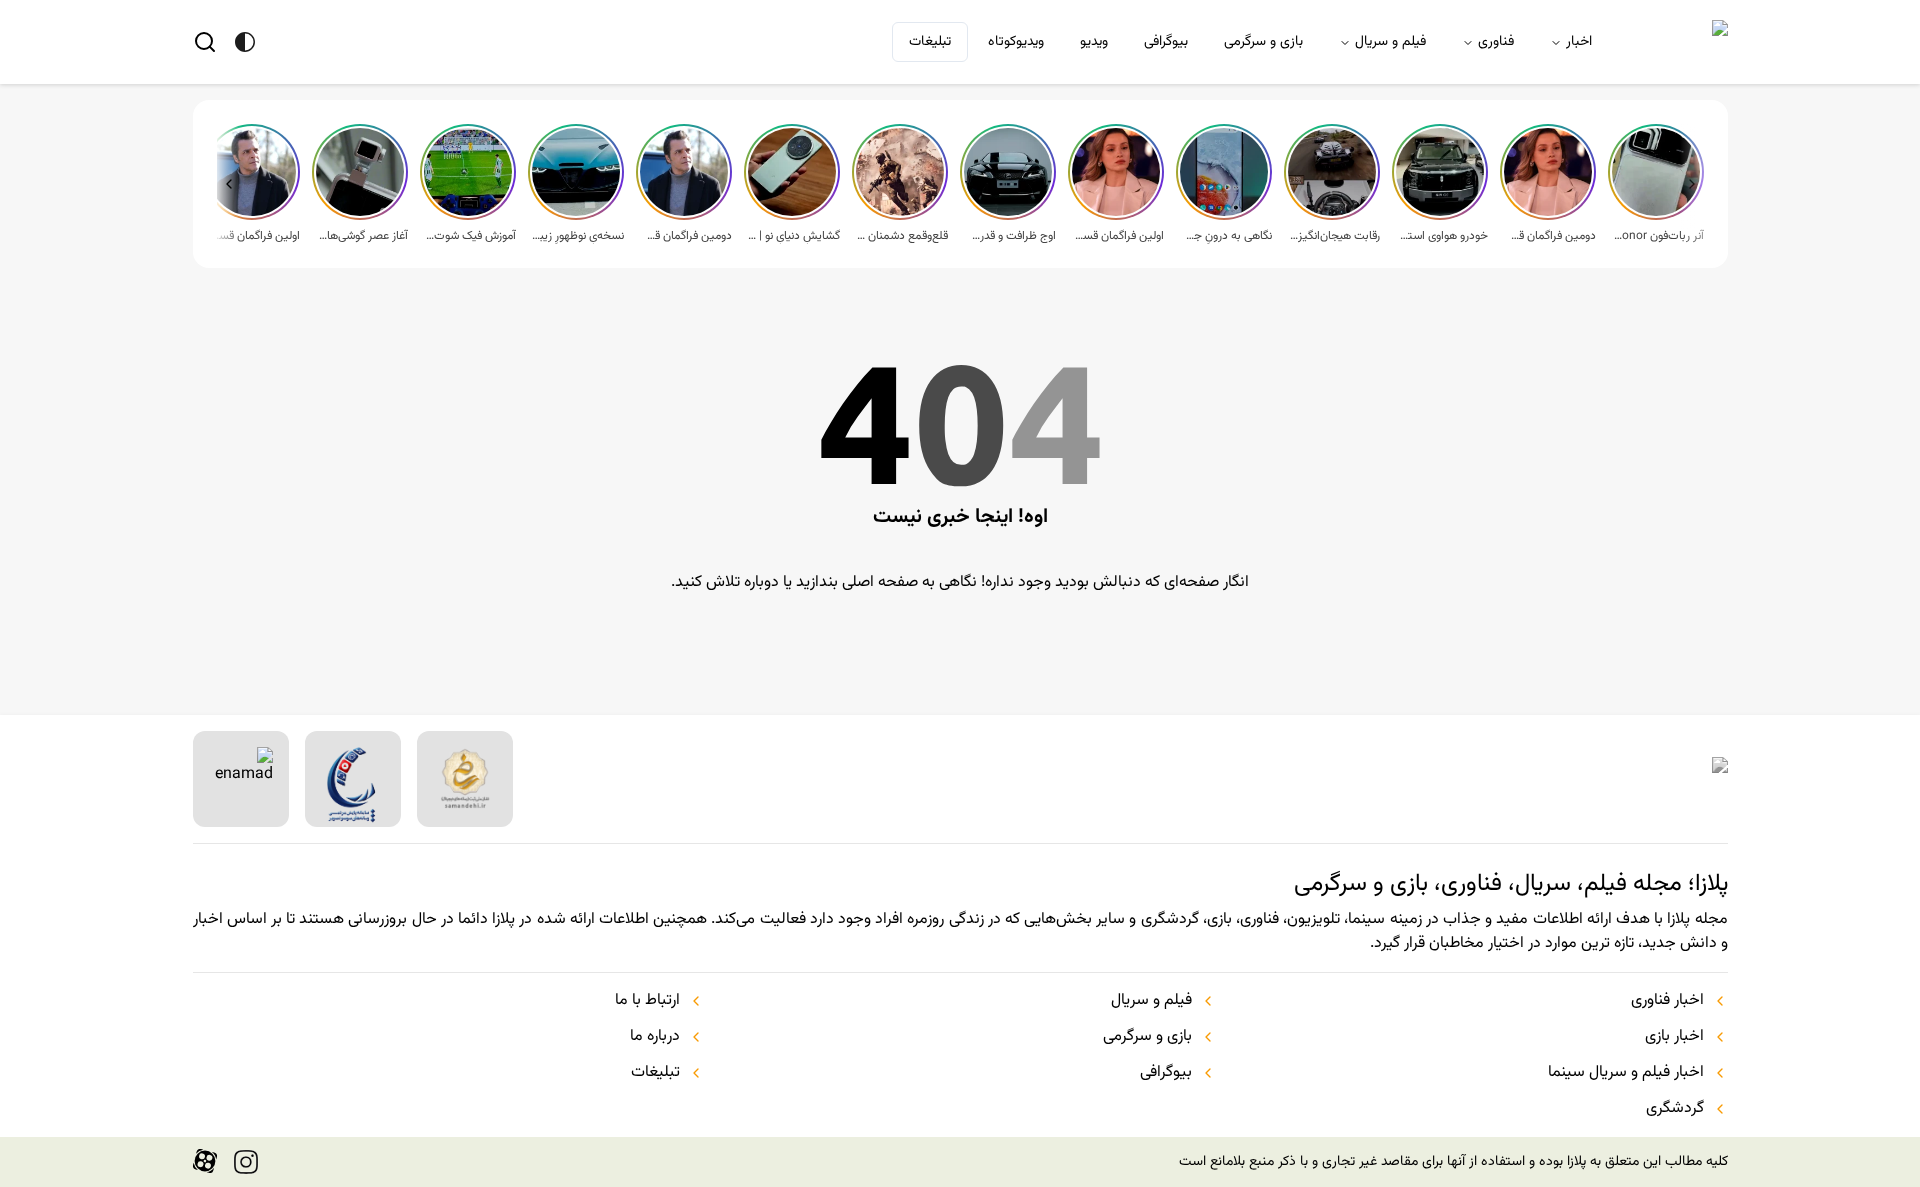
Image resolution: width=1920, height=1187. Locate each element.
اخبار (1579, 42)
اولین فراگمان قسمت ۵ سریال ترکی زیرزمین (1118, 236)
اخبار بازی (1674, 1037)
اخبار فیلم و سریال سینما (1626, 1073)
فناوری (1496, 42)
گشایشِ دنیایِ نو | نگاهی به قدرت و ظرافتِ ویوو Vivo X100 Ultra (794, 236)
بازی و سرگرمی (1263, 42)
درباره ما (655, 1037)
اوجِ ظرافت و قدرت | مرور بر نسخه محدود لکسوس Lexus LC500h (1010, 236)
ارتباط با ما (647, 1001)
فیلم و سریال (1390, 42)
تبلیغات (930, 42)
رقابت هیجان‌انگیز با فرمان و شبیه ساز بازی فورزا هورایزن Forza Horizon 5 (1334, 236)
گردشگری (1675, 1109)
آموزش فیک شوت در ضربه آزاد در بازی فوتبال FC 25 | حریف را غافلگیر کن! (470, 236)
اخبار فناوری (1667, 1001)
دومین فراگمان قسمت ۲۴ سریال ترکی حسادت (686, 236)
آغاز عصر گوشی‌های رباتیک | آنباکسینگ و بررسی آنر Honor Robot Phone (362, 236)
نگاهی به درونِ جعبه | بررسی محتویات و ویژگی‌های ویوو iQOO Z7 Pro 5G (1226, 236)
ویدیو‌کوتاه (1016, 42)
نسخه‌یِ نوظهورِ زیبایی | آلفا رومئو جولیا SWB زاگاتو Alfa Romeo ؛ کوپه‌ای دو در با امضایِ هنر (578, 236)
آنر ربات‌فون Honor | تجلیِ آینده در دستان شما (1658, 236)
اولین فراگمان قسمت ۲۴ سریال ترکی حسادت (254, 236)
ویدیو (1094, 42)
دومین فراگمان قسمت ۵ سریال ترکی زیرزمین (1550, 236)
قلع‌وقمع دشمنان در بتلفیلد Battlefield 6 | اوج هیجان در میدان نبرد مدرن (902, 236)
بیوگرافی (1166, 42)
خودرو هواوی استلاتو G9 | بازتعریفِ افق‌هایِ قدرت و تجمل (1442, 236)
